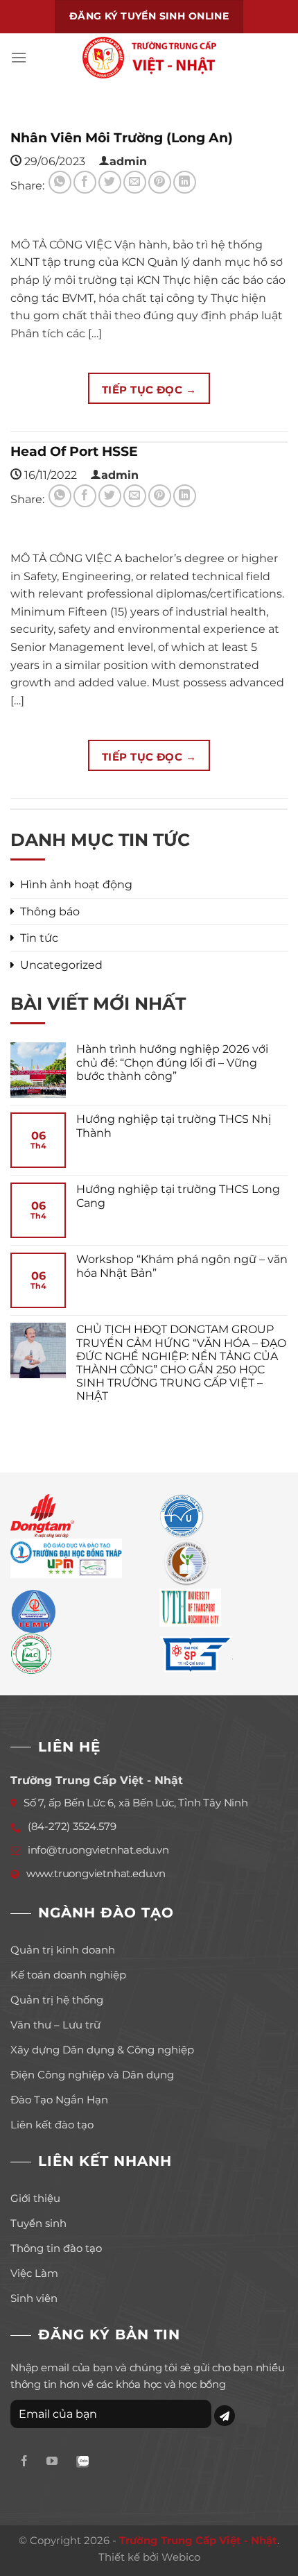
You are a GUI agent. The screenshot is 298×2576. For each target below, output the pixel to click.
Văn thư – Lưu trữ (55, 2025)
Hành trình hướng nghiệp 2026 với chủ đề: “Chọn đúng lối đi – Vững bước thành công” (172, 1062)
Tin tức (39, 938)
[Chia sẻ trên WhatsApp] (60, 182)
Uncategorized (61, 965)
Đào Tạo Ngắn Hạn (59, 2100)
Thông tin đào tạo (56, 2248)
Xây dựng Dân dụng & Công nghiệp (102, 2050)
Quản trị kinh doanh (63, 1950)
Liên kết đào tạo (52, 2125)
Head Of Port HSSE (74, 451)
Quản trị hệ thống (57, 2000)
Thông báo (50, 912)
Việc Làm (34, 2273)
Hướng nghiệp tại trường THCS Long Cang (178, 1196)
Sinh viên (34, 2298)
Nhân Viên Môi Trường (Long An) (122, 137)
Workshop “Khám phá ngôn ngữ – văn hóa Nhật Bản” (182, 1266)
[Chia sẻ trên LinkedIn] (185, 182)
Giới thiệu (35, 2198)
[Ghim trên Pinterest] (160, 182)
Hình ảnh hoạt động (76, 884)
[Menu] (19, 57)
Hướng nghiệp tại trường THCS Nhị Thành (174, 1126)
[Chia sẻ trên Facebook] (85, 182)
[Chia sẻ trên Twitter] (110, 182)
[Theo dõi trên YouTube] (52, 2462)
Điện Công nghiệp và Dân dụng (92, 2075)
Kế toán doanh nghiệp (68, 1975)
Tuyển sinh (38, 2223)
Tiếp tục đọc (149, 390)
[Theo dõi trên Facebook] (24, 2462)
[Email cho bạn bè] (135, 182)
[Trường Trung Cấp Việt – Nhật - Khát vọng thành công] (149, 58)
